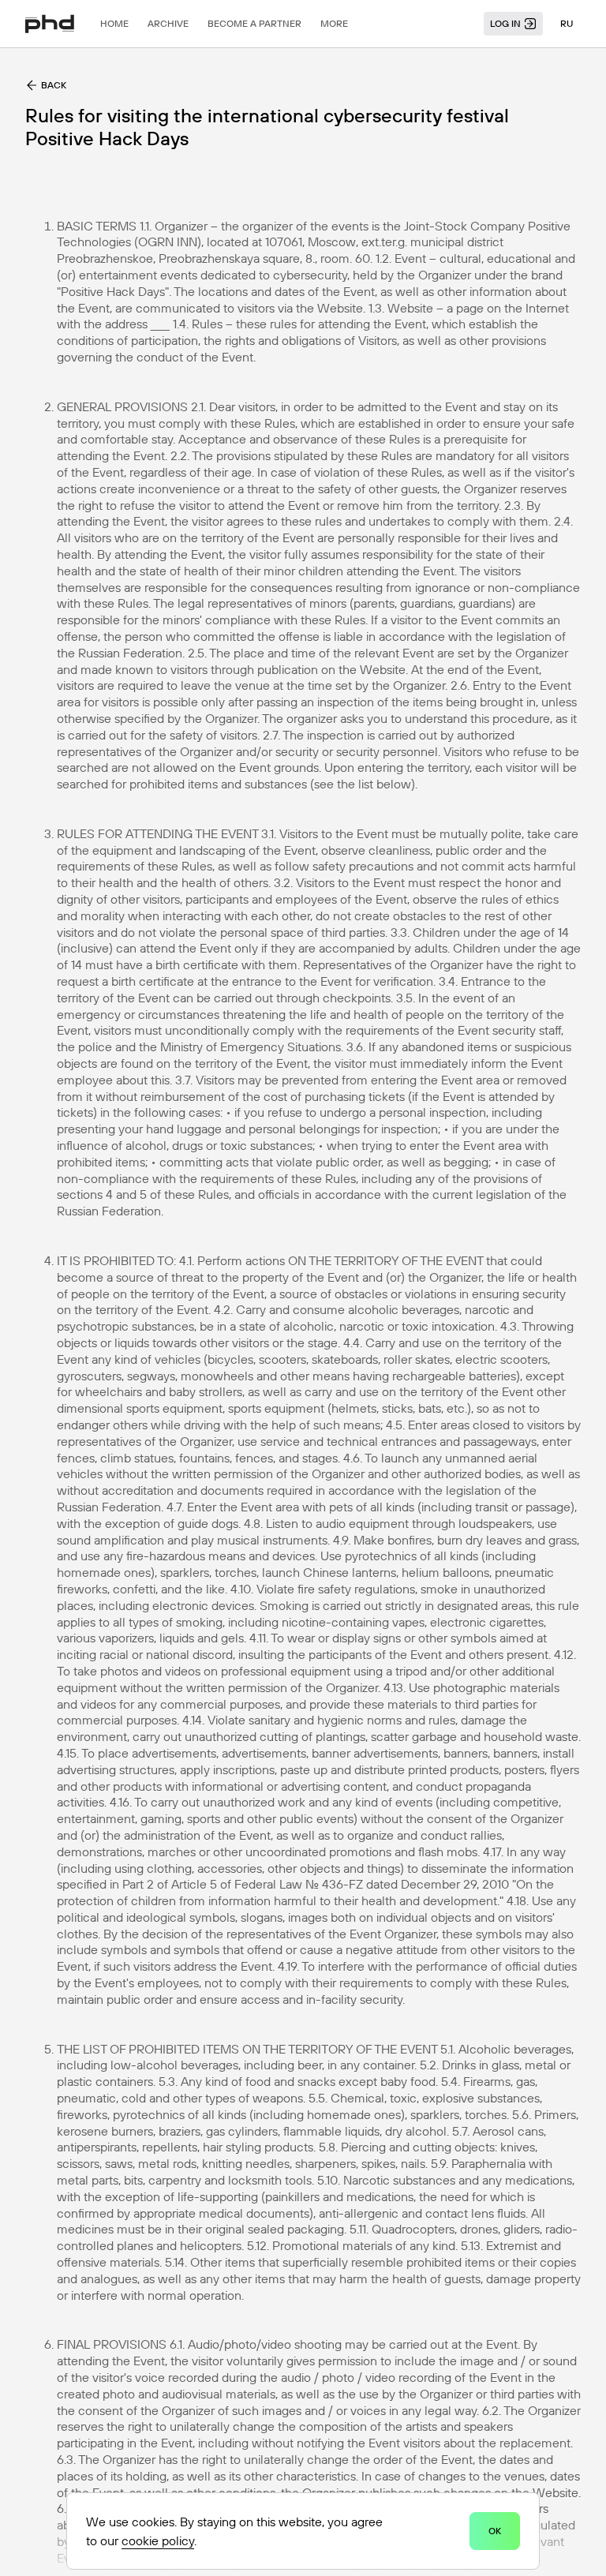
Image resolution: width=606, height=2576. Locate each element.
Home (114, 23)
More (334, 23)
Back (54, 85)
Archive (168, 23)
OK (495, 2531)
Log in (505, 23)
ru (567, 23)
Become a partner (254, 23)
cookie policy (158, 2540)
